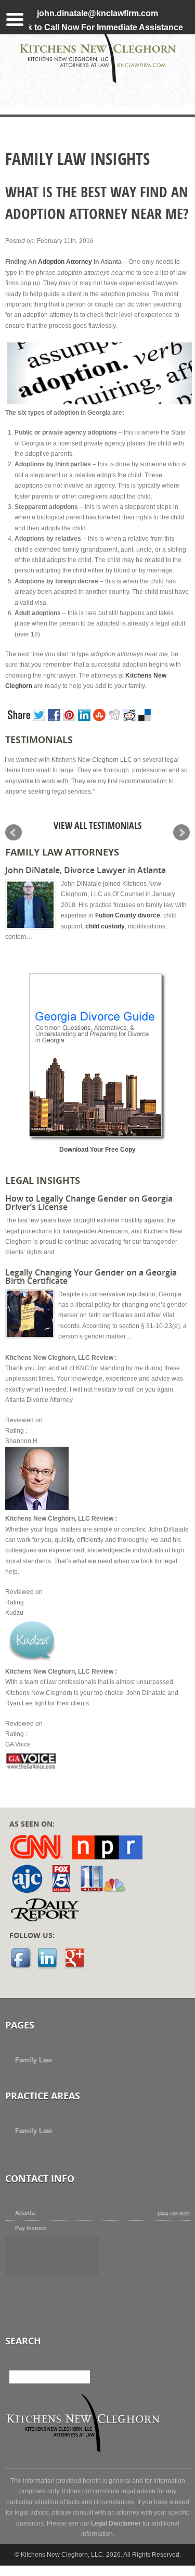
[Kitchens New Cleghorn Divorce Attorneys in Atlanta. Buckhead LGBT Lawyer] (98, 81)
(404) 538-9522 (173, 2214)
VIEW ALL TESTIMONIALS (97, 828)
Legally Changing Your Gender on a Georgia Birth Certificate (91, 1277)
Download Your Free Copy (97, 1150)
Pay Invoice (31, 2228)
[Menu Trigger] (15, 18)
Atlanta (25, 2213)
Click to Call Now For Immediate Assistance (98, 27)
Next (181, 833)
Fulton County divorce (128, 915)
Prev (14, 833)
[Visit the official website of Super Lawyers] (44, 2283)
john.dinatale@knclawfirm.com (97, 13)
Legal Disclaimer (116, 2523)
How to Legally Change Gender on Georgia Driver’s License (89, 1203)
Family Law (34, 2060)
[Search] (83, 2377)
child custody (105, 926)
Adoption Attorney (65, 262)
